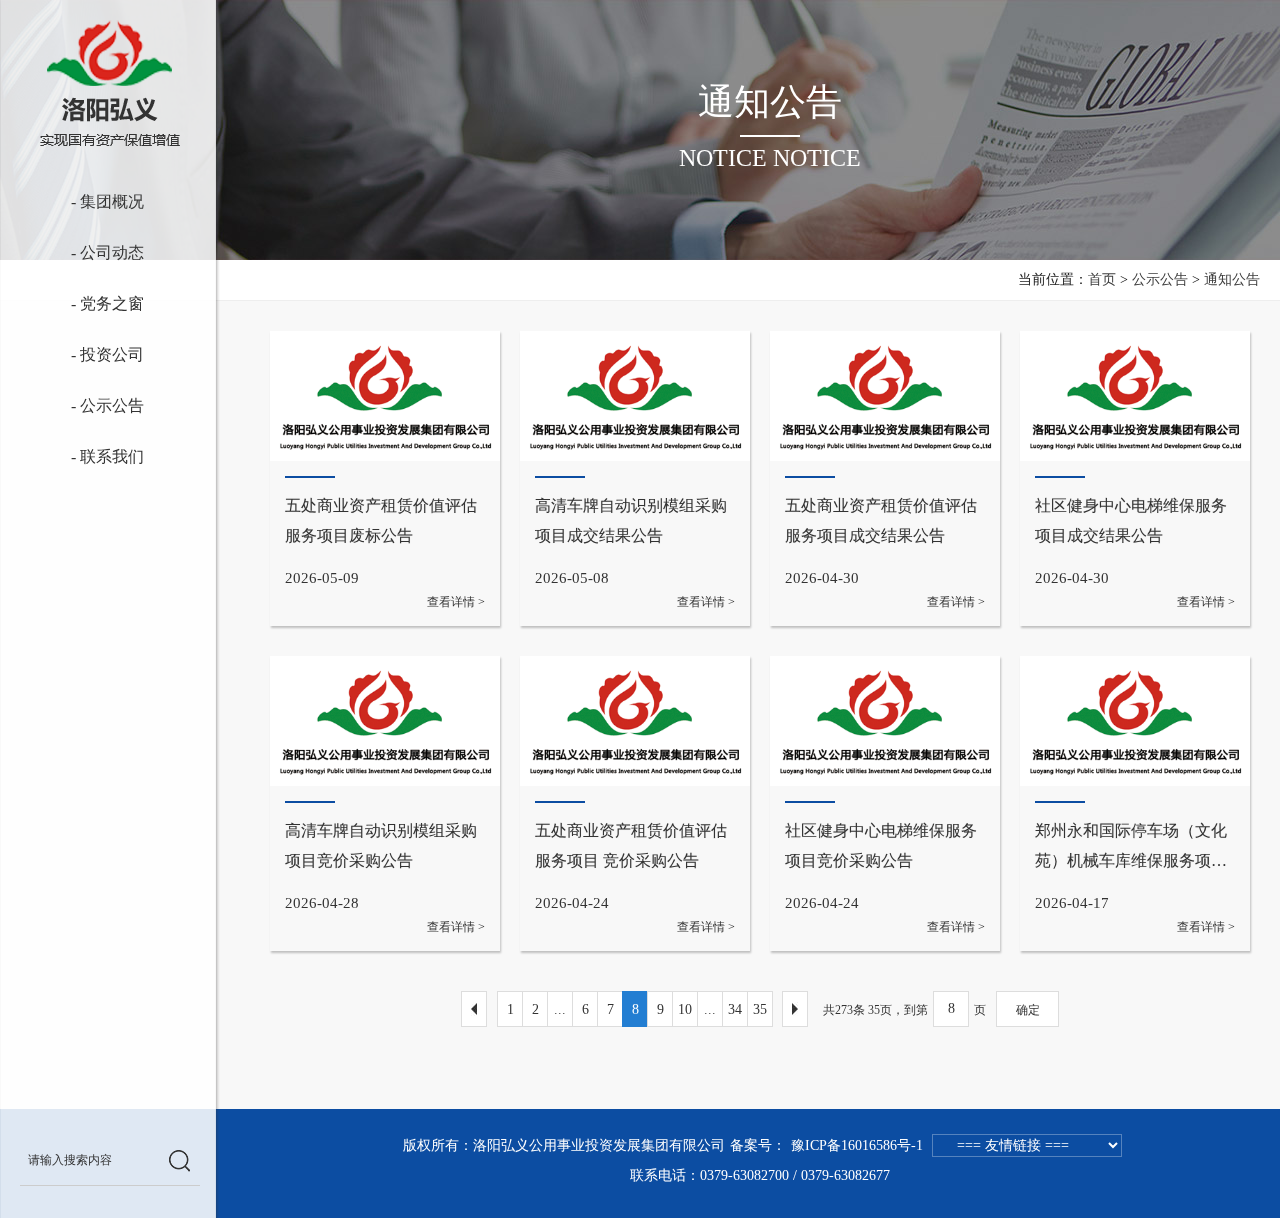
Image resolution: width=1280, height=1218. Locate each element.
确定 (1028, 1010)
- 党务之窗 (90, 303)
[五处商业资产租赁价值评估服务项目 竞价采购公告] (635, 803)
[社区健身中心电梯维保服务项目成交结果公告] (1135, 478)
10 (685, 1009)
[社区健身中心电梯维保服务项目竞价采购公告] (885, 803)
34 (735, 1009)
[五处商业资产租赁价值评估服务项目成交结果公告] (885, 478)
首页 (1102, 279)
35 (760, 1009)
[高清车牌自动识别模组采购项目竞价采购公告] (385, 803)
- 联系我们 (93, 456)
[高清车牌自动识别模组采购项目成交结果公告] (635, 478)
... (560, 1009)
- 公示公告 (80, 405)
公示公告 (1160, 279)
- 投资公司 (93, 354)
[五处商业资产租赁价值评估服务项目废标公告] (385, 478)
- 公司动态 (82, 252)
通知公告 (1232, 279)
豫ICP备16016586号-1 (857, 1145)
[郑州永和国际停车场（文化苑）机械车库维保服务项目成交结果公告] (1135, 803)
